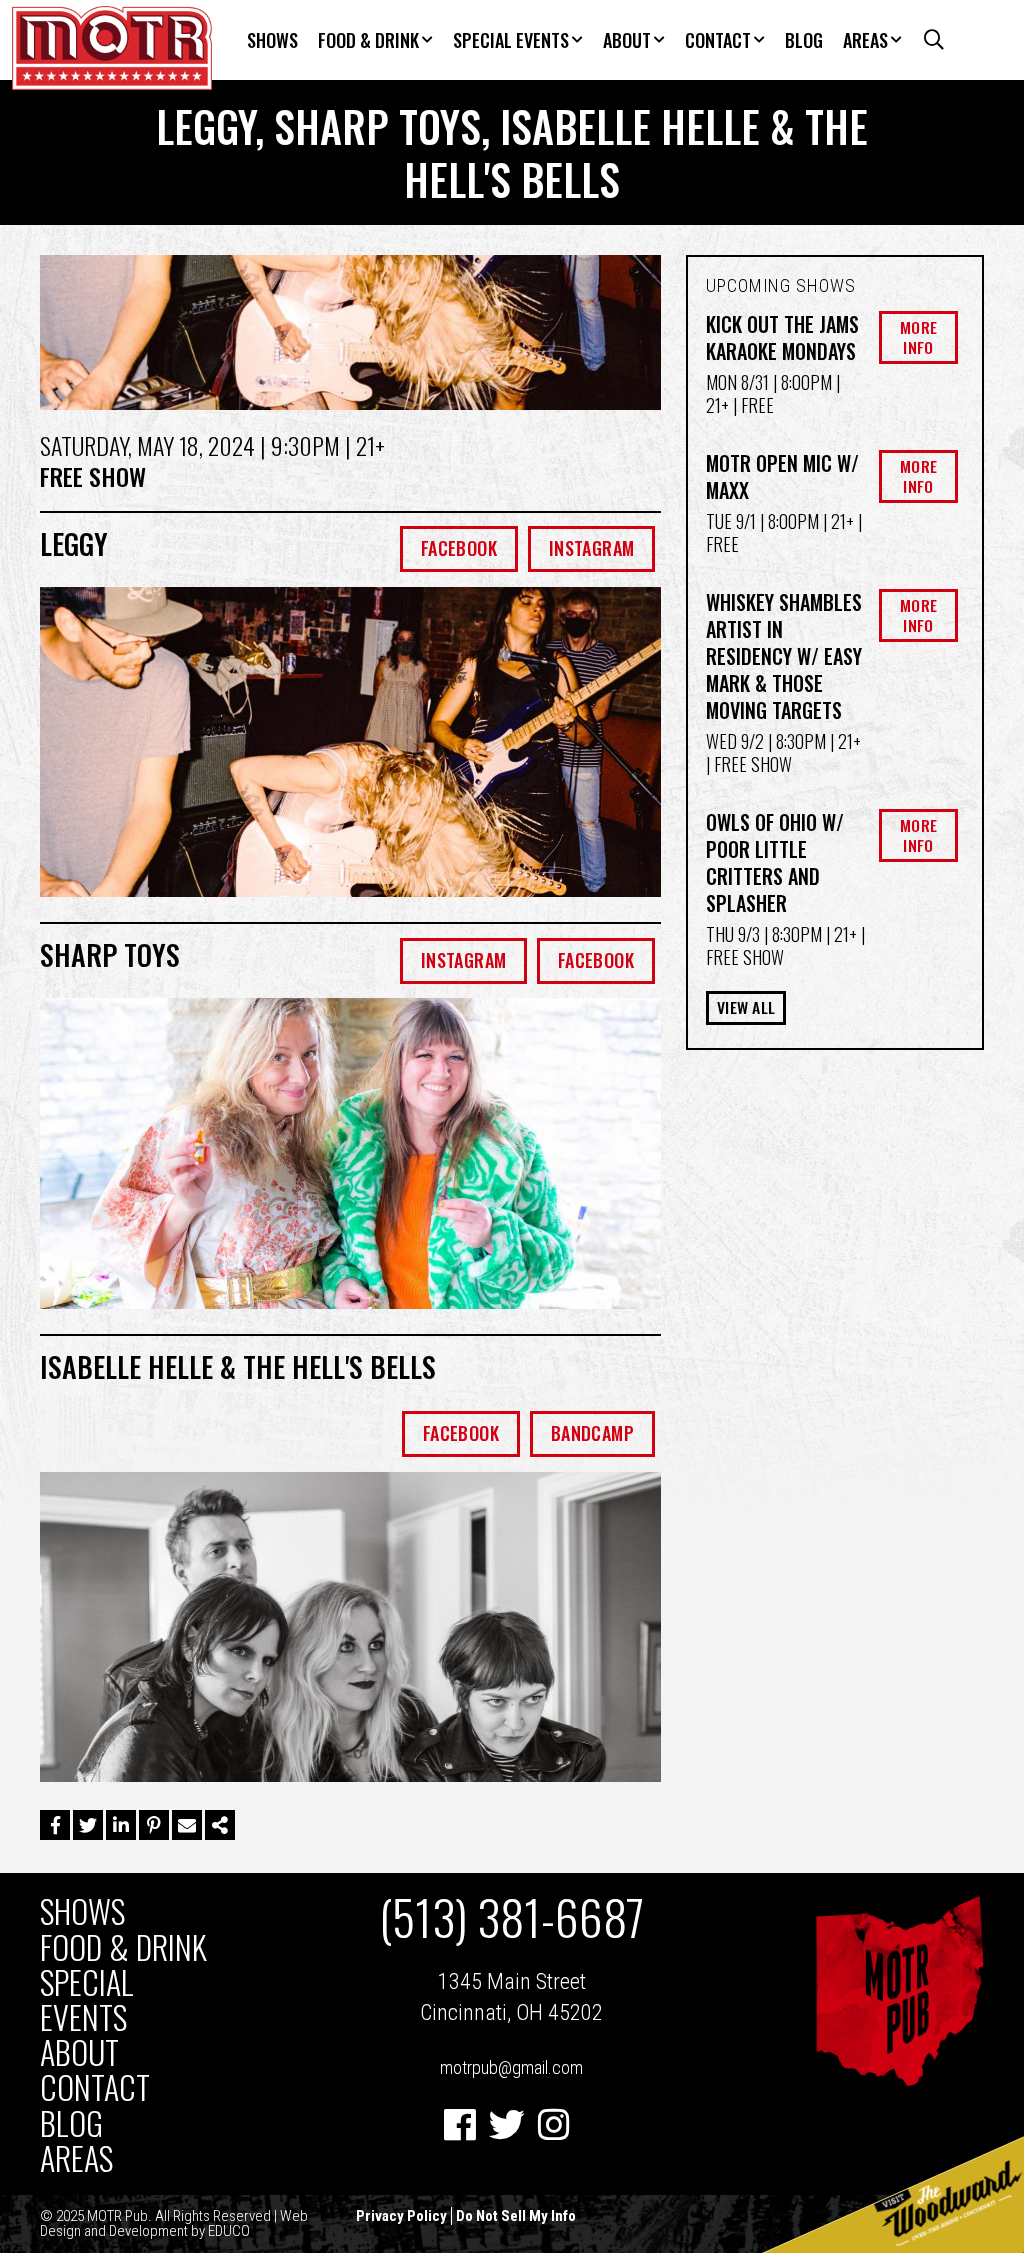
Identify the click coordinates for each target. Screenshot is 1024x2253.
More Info (918, 337)
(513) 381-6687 (511, 1917)
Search (928, 40)
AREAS (865, 40)
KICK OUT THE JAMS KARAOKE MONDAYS (782, 337)
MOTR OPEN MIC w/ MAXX (782, 476)
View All (746, 1007)
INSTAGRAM (591, 548)
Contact (718, 40)
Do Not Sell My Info (516, 2216)
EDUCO (229, 2231)
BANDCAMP (592, 1433)
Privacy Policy (401, 2216)
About (627, 40)
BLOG (804, 40)
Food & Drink (368, 40)
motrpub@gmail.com (511, 2067)
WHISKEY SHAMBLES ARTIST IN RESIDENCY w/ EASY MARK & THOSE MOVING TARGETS (784, 656)
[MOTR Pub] (899, 2081)
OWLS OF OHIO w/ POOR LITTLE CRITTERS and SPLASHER (775, 862)
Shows (272, 40)
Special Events (511, 40)
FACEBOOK (459, 548)
